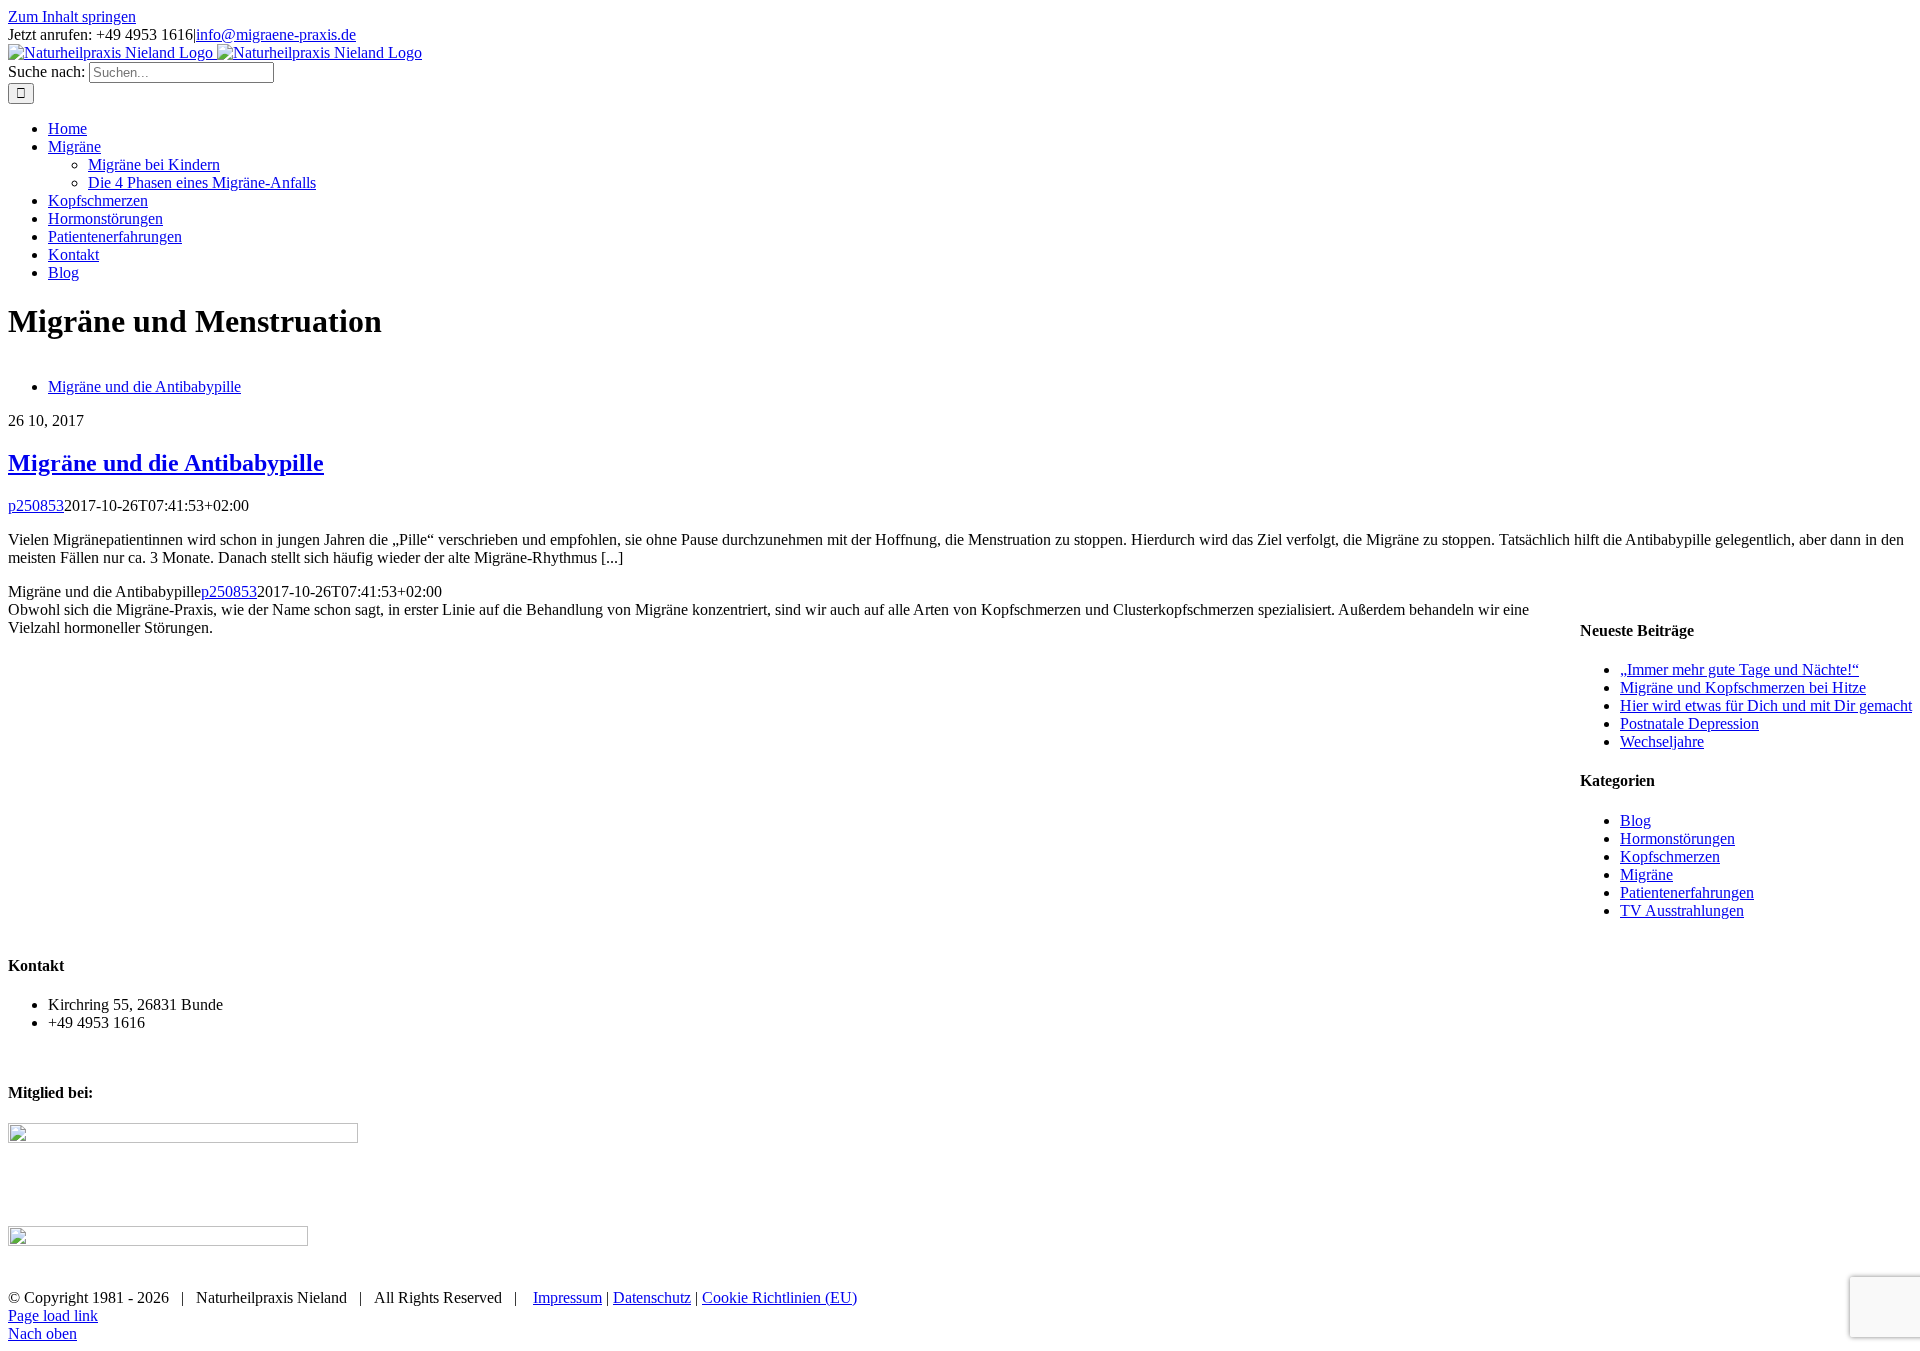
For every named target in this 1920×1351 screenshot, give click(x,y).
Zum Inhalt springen (72, 16)
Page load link (53, 1315)
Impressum (567, 1297)
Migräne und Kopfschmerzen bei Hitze (1743, 687)
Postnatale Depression (1689, 723)
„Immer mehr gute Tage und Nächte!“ (1739, 669)
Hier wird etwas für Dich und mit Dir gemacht (1766, 705)
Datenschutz (652, 1297)
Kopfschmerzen (1670, 856)
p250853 (36, 505)
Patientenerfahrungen (1687, 892)
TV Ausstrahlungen (1682, 910)
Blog (1635, 820)
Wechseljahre (1662, 741)
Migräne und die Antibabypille (144, 386)
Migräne (1646, 874)
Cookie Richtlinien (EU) (779, 1297)
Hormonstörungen (1677, 838)
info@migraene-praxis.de (276, 34)
